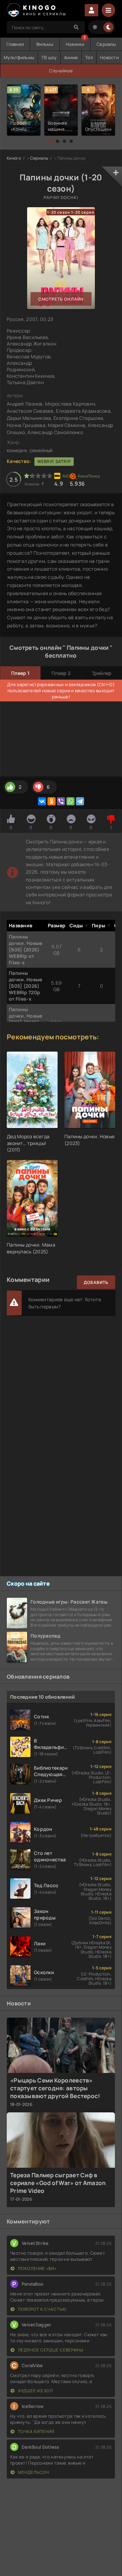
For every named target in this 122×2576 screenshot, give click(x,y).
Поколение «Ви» (37, 2268)
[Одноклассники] (52, 801)
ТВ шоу (49, 57)
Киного (14, 158)
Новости (109, 57)
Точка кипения (36, 2431)
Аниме (71, 57)
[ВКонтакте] (42, 801)
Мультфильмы (19, 57)
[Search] (76, 27)
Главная (15, 44)
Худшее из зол (35, 2391)
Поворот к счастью (42, 2309)
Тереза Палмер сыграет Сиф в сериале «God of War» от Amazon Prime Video (58, 2183)
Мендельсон (33, 2472)
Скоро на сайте (28, 1584)
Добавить (96, 1282)
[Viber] (61, 801)
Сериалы (106, 44)
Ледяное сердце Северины (50, 2350)
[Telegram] (80, 801)
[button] (51, 141)
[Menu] (108, 10)
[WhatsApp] (70, 801)
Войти (91, 10)
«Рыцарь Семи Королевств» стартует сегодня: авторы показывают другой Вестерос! (55, 2088)
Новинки (75, 44)
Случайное (61, 71)
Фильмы (45, 44)
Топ (89, 57)
